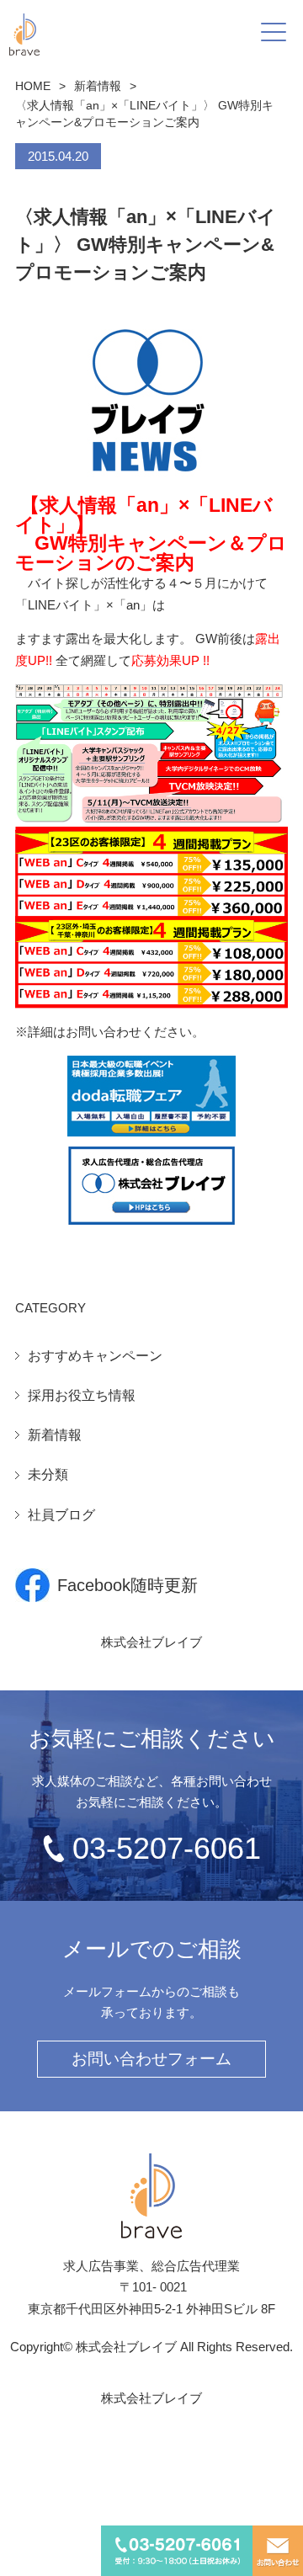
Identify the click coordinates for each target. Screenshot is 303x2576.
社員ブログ (61, 1515)
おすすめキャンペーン (95, 1356)
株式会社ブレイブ (151, 1642)
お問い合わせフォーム (151, 2059)
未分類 (48, 1474)
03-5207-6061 (167, 1848)
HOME (33, 86)
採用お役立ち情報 (82, 1395)
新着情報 (98, 86)
